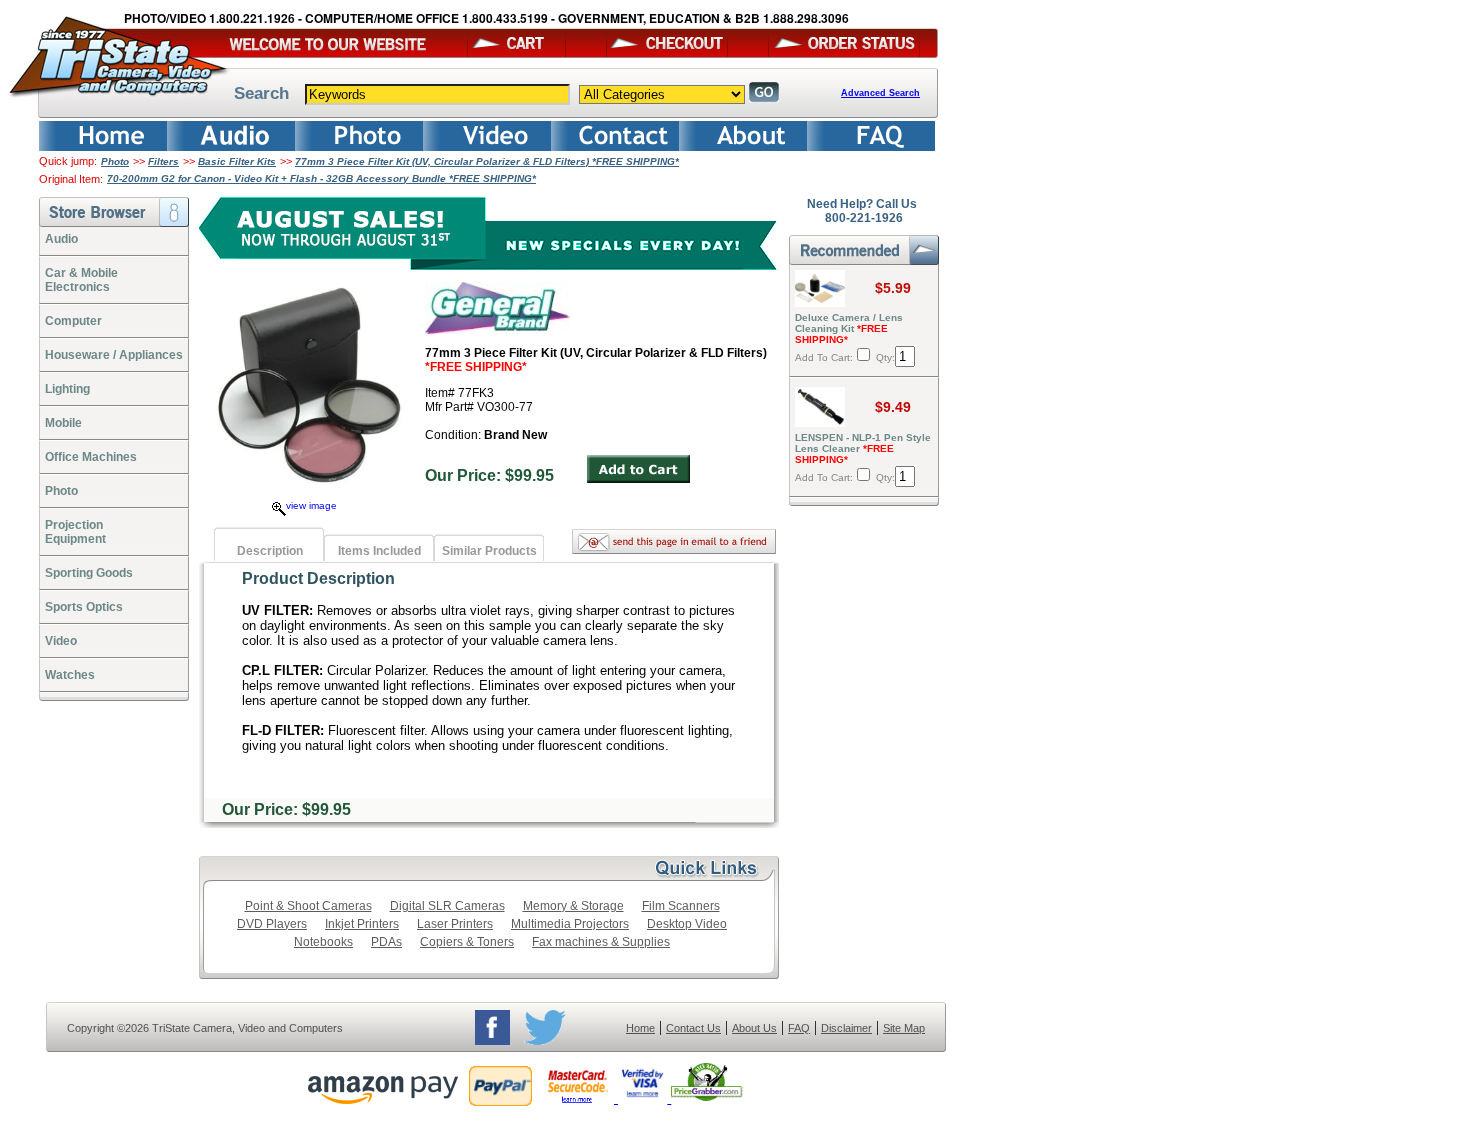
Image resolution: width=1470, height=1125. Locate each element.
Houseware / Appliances (114, 355)
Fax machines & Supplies (601, 942)
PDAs (386, 942)
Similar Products (489, 551)
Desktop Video (687, 924)
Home (640, 1028)
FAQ (799, 1028)
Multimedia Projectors (570, 924)
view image (311, 505)
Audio (61, 239)
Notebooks (323, 942)
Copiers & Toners (467, 942)
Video (61, 641)
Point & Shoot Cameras (308, 906)
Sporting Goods (89, 573)
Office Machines (91, 457)
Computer (73, 321)
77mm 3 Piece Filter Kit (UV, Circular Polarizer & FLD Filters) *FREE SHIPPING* (487, 161)
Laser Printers (455, 924)
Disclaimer (846, 1028)
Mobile (63, 423)
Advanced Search (880, 93)
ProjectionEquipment (75, 532)
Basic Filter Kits (237, 161)
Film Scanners (681, 906)
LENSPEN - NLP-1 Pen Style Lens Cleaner (863, 448)
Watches (70, 675)
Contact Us (693, 1028)
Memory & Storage (573, 906)
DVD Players (272, 924)
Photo (115, 161)
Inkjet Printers (362, 924)
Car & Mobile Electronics (81, 280)
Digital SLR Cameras (447, 906)
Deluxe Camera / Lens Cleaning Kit (849, 328)
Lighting (67, 389)
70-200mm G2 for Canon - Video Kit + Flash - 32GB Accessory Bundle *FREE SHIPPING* (321, 178)
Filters (163, 161)
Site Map (904, 1028)
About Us (754, 1028)
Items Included (379, 551)
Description (270, 551)
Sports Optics (84, 607)
